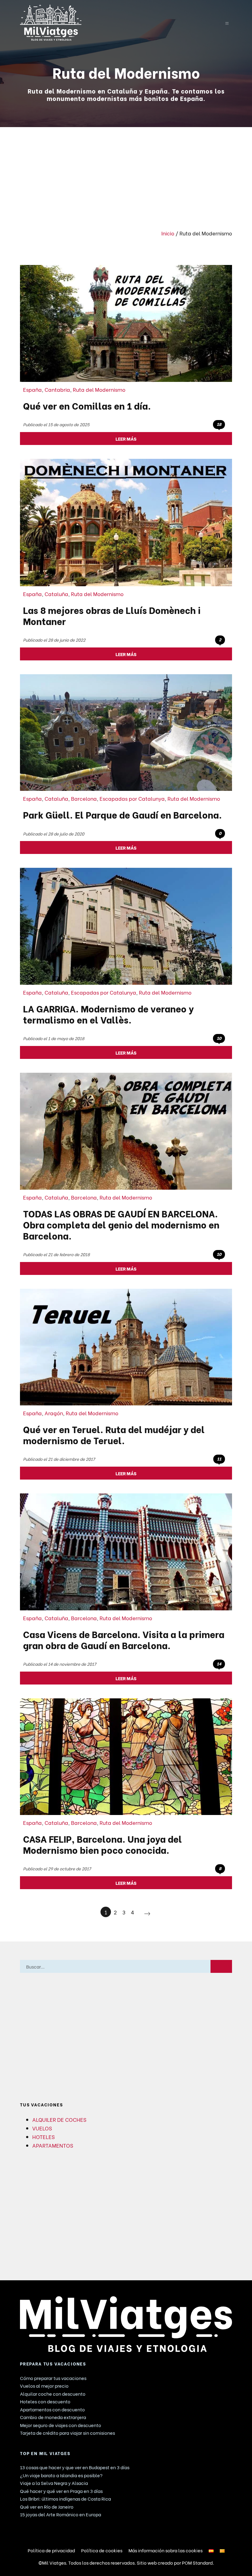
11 (219, 1459)
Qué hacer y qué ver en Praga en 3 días (61, 2491)
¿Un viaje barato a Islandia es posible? (61, 2475)
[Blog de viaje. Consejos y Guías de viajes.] (111, 23)
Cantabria (57, 389)
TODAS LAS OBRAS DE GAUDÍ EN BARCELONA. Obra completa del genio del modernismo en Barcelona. (121, 1224)
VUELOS (42, 2128)
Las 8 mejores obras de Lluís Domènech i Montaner (112, 615)
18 (219, 424)
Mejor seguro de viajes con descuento (61, 2425)
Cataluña (56, 594)
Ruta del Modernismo (99, 389)
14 (219, 1664)
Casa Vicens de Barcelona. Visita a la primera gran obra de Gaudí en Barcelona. (124, 1639)
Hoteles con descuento (45, 2401)
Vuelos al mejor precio (44, 2386)
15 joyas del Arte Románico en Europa (61, 2514)
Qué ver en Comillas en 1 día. (87, 405)
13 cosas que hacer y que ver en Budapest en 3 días (75, 2467)
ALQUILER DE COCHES (59, 2119)
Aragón (54, 1413)
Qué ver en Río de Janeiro (47, 2506)
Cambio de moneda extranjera (53, 2417)
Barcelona (84, 798)
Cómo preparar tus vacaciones (53, 2378)
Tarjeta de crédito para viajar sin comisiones (67, 2433)
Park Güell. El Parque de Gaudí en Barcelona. (122, 814)
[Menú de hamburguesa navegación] (227, 22)
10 (219, 1038)
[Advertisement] (126, 173)
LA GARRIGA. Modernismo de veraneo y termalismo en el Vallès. (108, 1014)
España (32, 389)
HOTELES (43, 2137)
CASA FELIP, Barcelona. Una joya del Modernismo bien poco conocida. (102, 1844)
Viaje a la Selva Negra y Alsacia (54, 2483)
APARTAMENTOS (53, 2145)
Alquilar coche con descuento (53, 2394)
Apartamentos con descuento (52, 2409)
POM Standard (197, 2562)
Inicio (168, 233)
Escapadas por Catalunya (132, 798)
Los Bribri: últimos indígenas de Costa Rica (65, 2498)
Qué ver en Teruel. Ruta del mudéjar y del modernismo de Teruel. (114, 1434)
